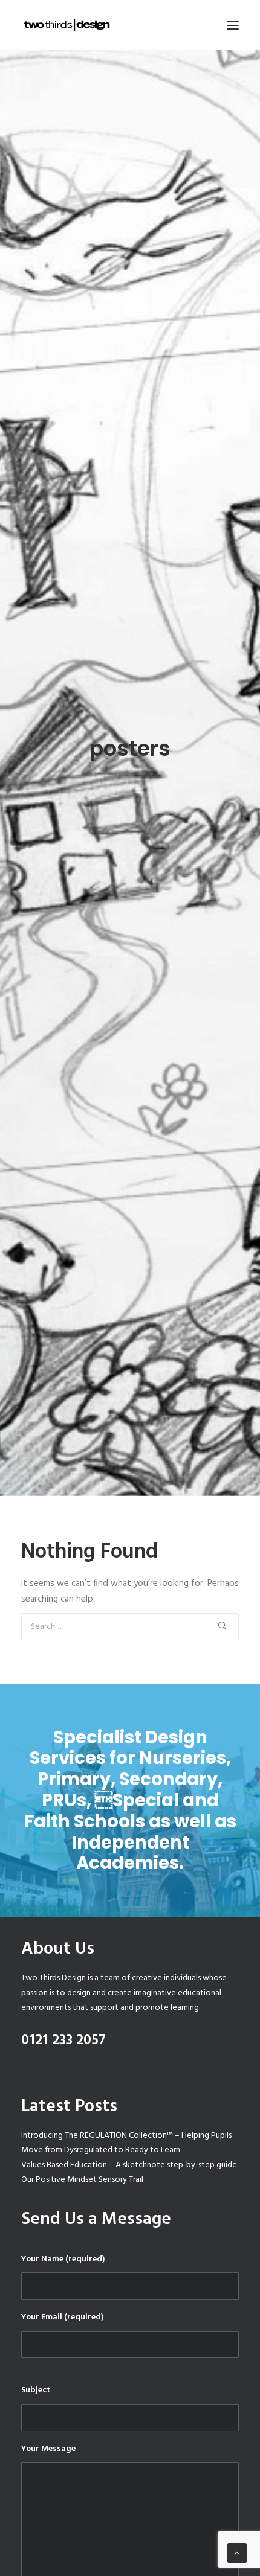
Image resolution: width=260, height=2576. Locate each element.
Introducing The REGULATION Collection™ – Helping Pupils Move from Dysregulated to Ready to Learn (126, 2143)
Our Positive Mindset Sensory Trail (82, 2180)
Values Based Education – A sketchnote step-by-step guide (129, 2165)
